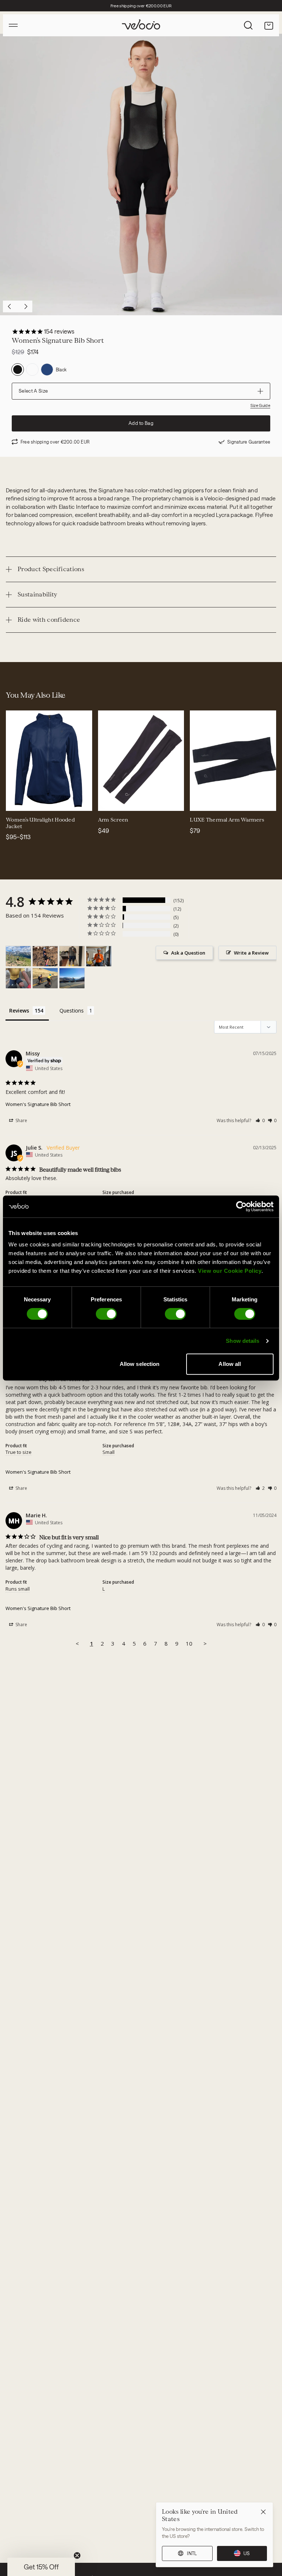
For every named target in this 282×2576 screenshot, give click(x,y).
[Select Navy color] (16, 801)
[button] (260, 1120)
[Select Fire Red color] (51, 801)
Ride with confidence (49, 620)
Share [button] (21, 1120)
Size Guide (260, 405)
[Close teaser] (77, 2555)
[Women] (18, 956)
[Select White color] (126, 801)
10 (189, 1643)
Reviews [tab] (19, 1010)
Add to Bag (141, 423)
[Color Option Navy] (47, 370)
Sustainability (37, 594)
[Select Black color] (108, 801)
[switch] (106, 1314)
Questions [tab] (72, 1010)
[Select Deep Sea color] (34, 801)
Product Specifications (51, 569)
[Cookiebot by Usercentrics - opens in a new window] (241, 1206)
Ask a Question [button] (188, 953)
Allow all (230, 1364)
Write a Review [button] (251, 953)
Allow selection (140, 1364)
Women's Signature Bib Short (38, 1104)
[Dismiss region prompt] (263, 2512)
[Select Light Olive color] (43, 801)
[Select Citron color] (25, 801)
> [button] (205, 1643)
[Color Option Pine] (32, 370)
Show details (243, 1341)
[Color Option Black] (18, 370)
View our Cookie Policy (230, 1271)
